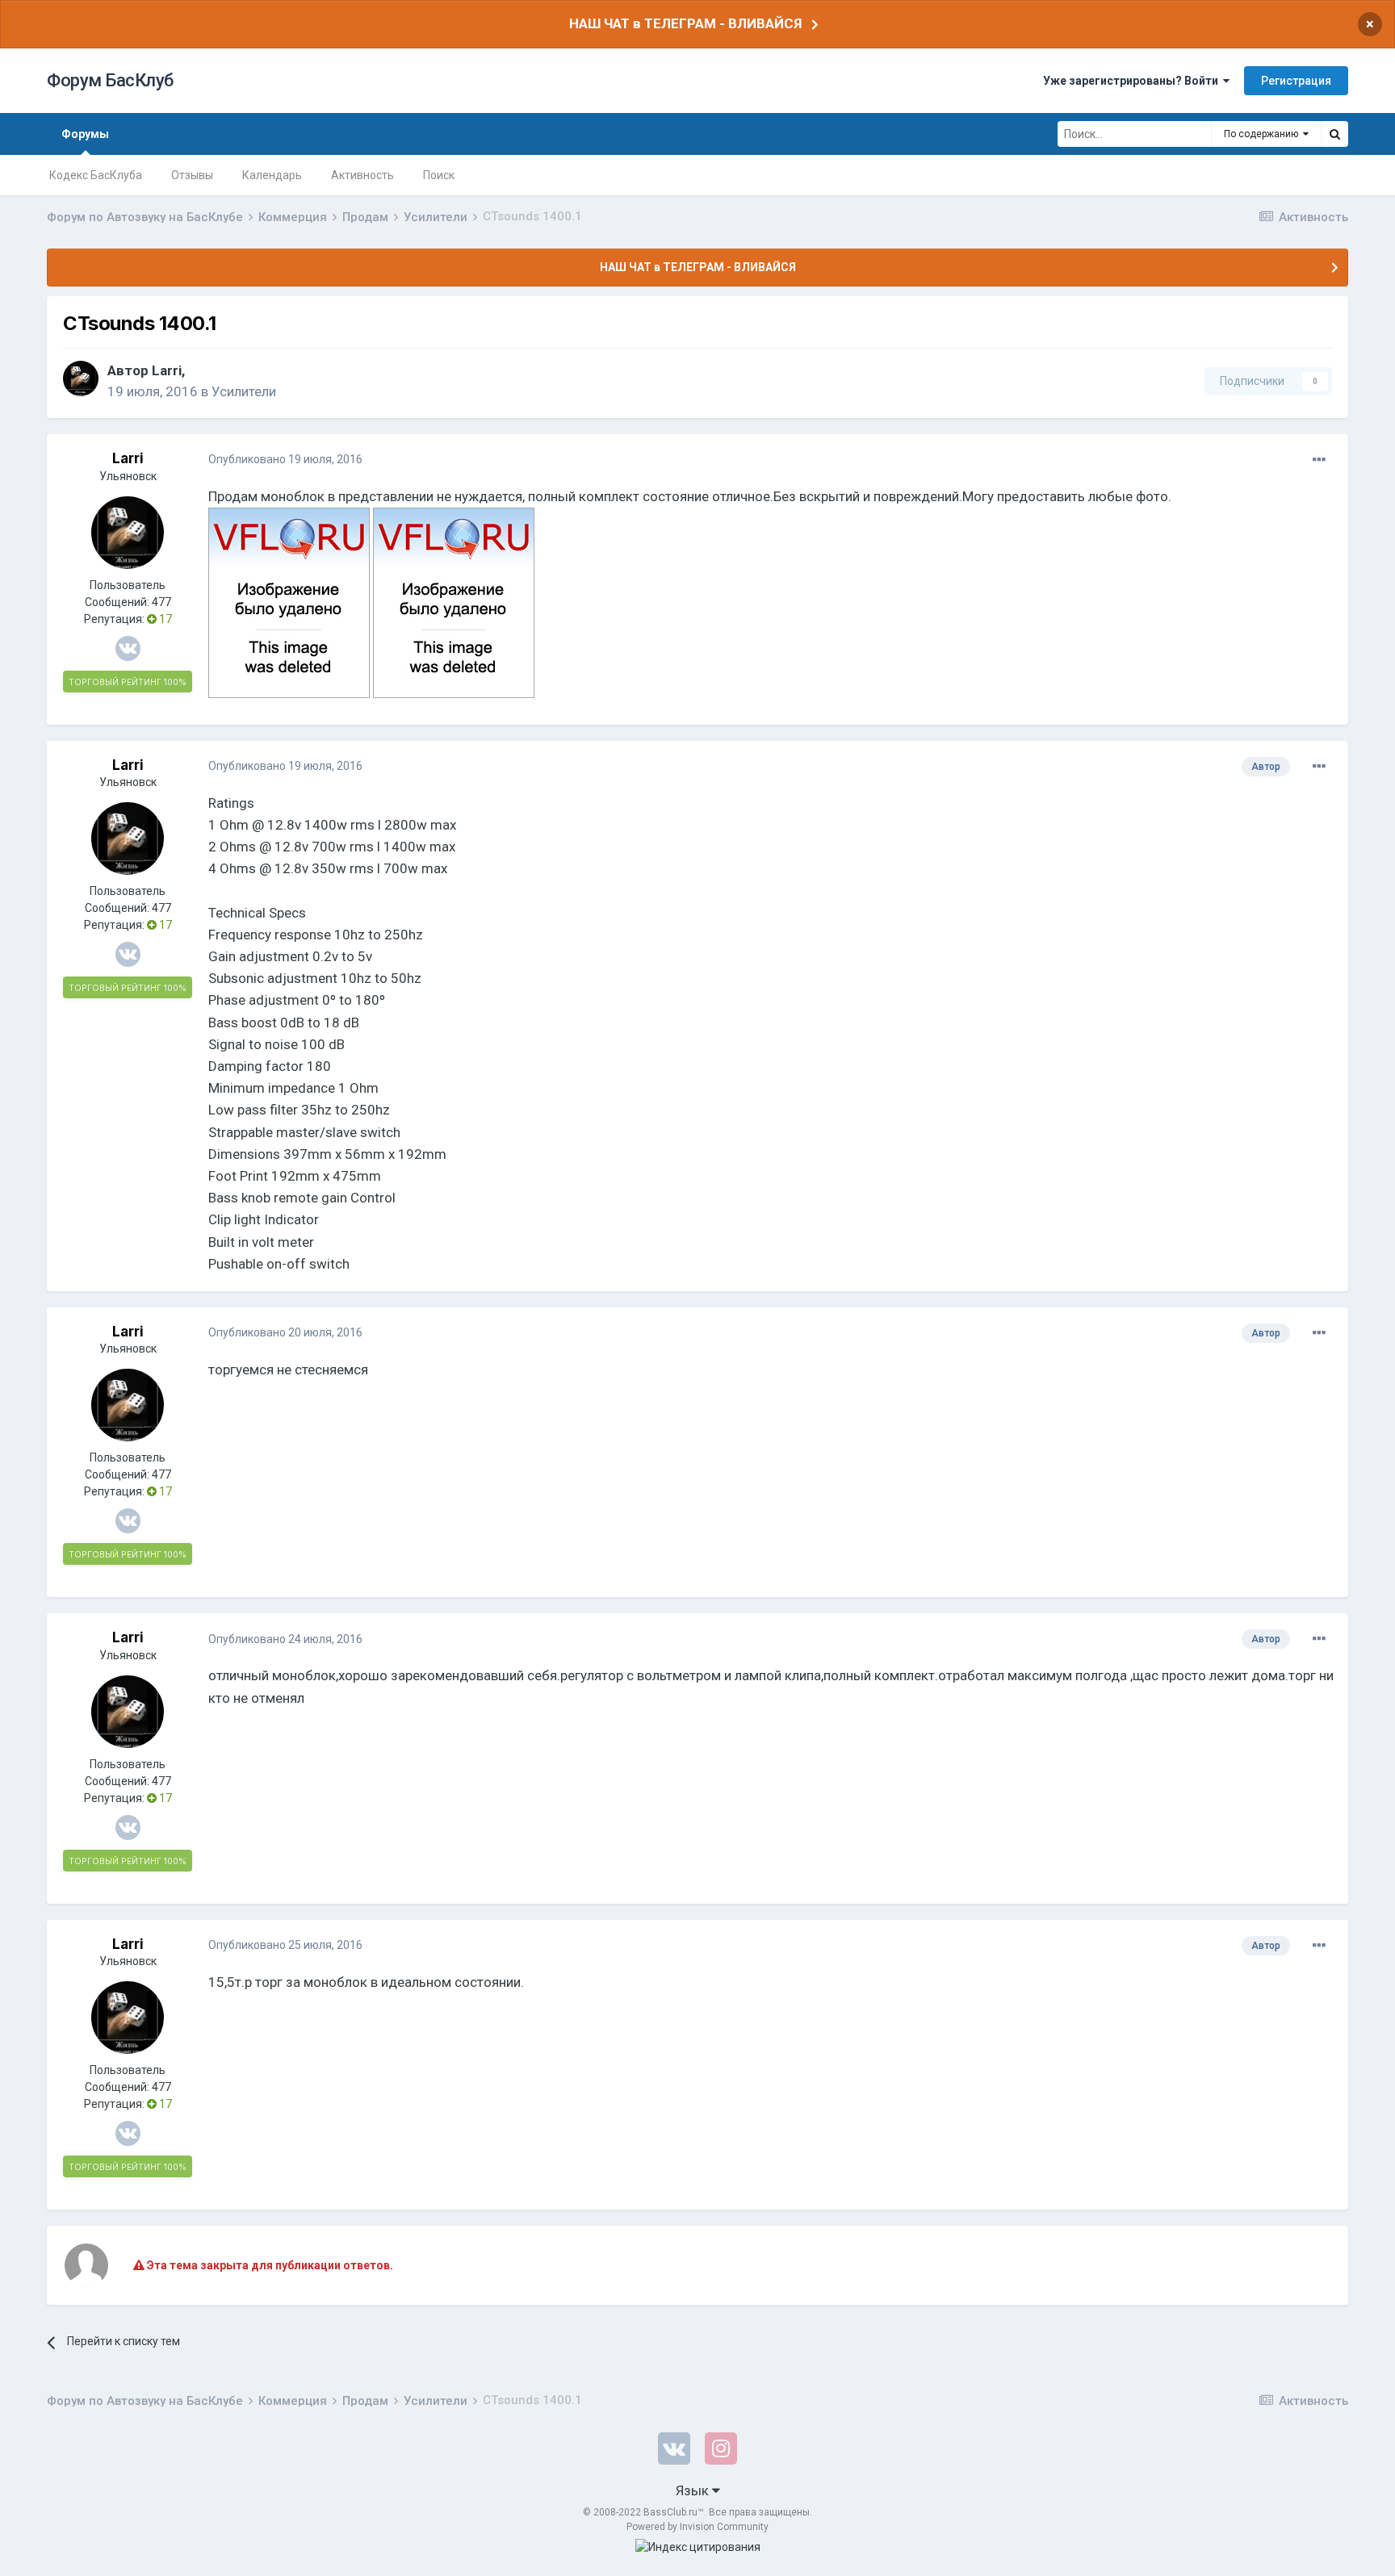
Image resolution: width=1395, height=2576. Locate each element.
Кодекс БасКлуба (96, 175)
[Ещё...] (1319, 460)
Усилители (244, 391)
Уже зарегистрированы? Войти (1133, 81)
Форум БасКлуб (110, 80)
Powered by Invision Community (697, 2527)
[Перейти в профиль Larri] (81, 378)
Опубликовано (285, 459)
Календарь (272, 175)
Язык (694, 2490)
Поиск (439, 175)
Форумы (85, 134)
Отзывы (192, 175)
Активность (362, 175)
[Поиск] (1334, 134)
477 (161, 602)
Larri (167, 370)
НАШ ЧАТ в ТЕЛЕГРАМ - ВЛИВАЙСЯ (685, 23)
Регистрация (1296, 81)
